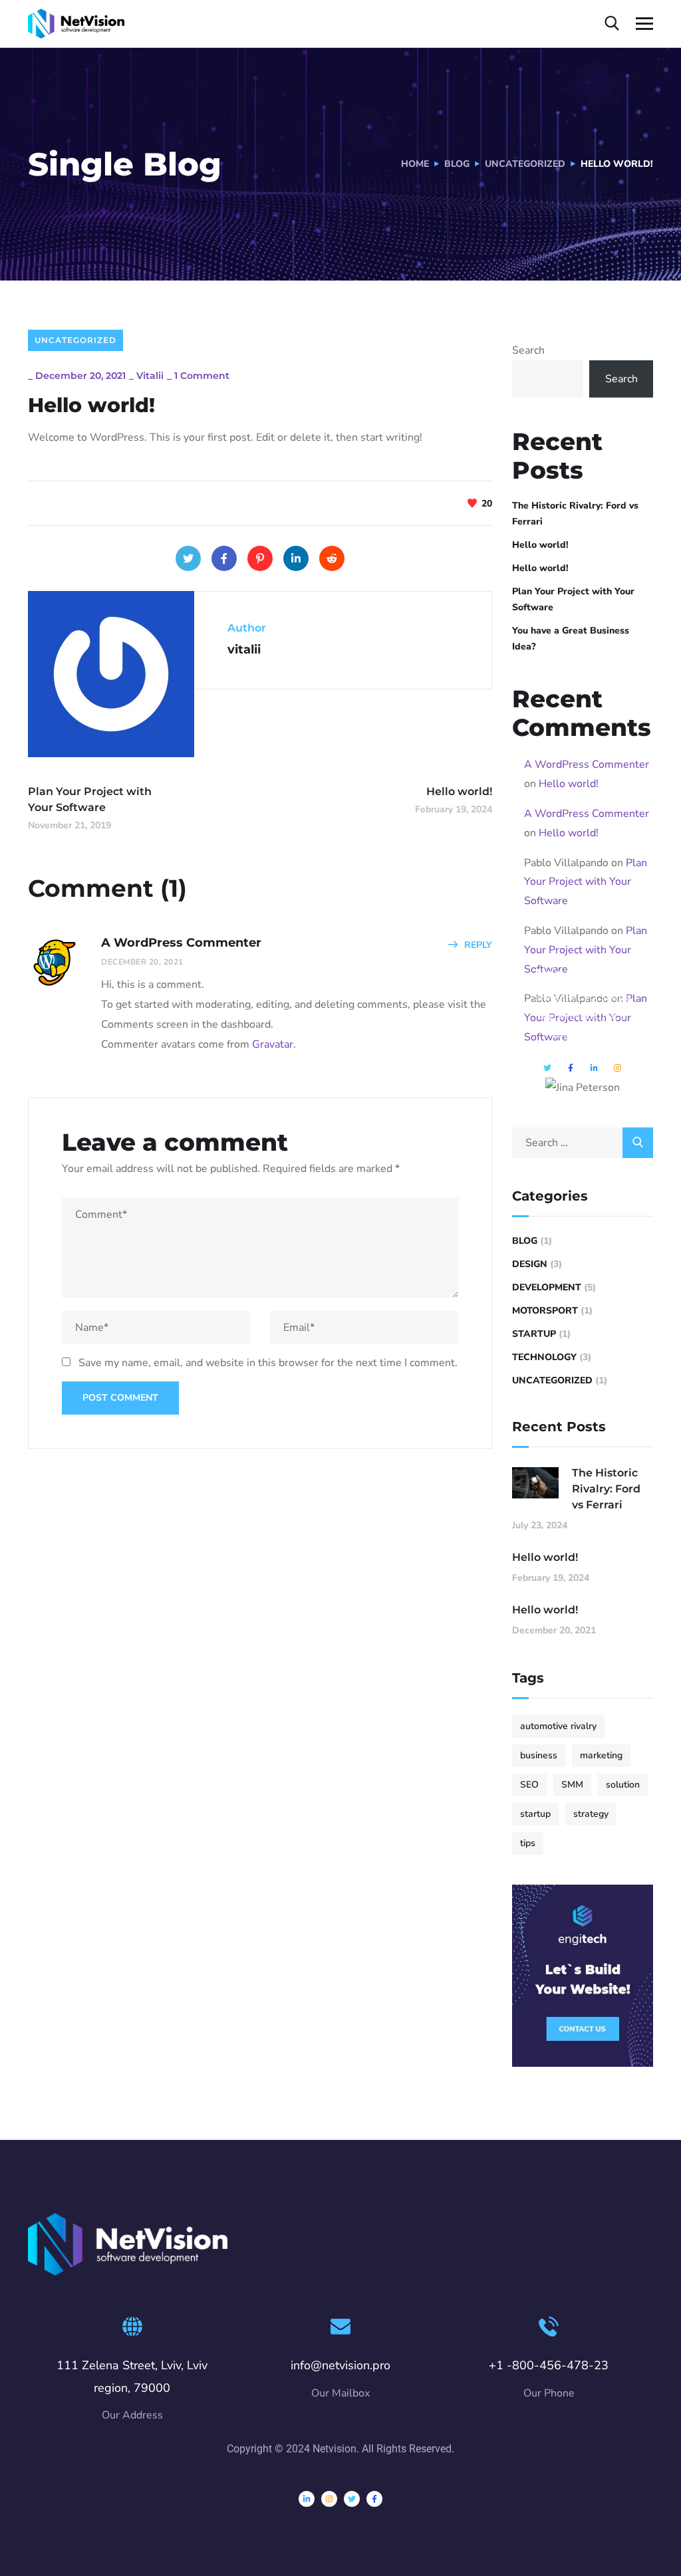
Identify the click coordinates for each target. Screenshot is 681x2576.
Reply (478, 945)
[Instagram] (329, 2499)
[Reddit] (332, 558)
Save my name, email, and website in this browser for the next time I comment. (268, 1363)
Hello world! (540, 545)
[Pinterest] (260, 558)
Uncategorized (525, 164)
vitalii (150, 376)
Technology (544, 1357)
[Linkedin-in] (307, 2499)
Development (547, 1287)
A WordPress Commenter (587, 764)
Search (528, 350)
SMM (572, 1785)
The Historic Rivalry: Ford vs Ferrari (575, 514)
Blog (457, 164)
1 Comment (202, 376)
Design (530, 1264)
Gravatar (273, 1044)
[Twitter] (188, 558)
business (539, 1755)
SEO (529, 1785)
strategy (591, 1814)
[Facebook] (224, 558)
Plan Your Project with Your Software (573, 599)
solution (623, 1785)
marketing (601, 1755)
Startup (534, 1334)
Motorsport (545, 1311)
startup (535, 1814)
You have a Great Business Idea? (571, 639)
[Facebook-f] (374, 2499)
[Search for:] (583, 1143)
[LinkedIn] (296, 558)
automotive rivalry (558, 1726)
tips (528, 1843)
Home (415, 164)
